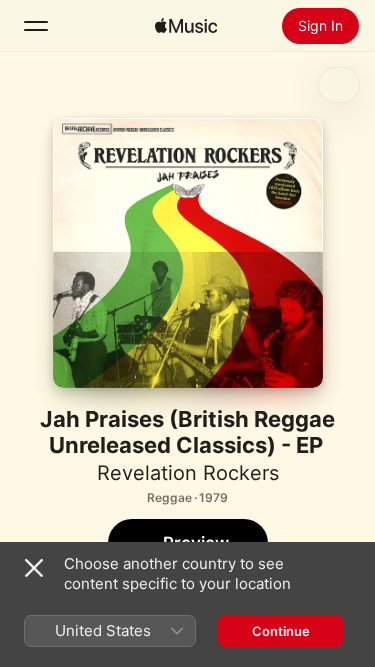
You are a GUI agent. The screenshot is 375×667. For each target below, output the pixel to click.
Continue (281, 631)
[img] (186, 26)
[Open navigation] (36, 26)
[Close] (34, 568)
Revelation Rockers (188, 473)
